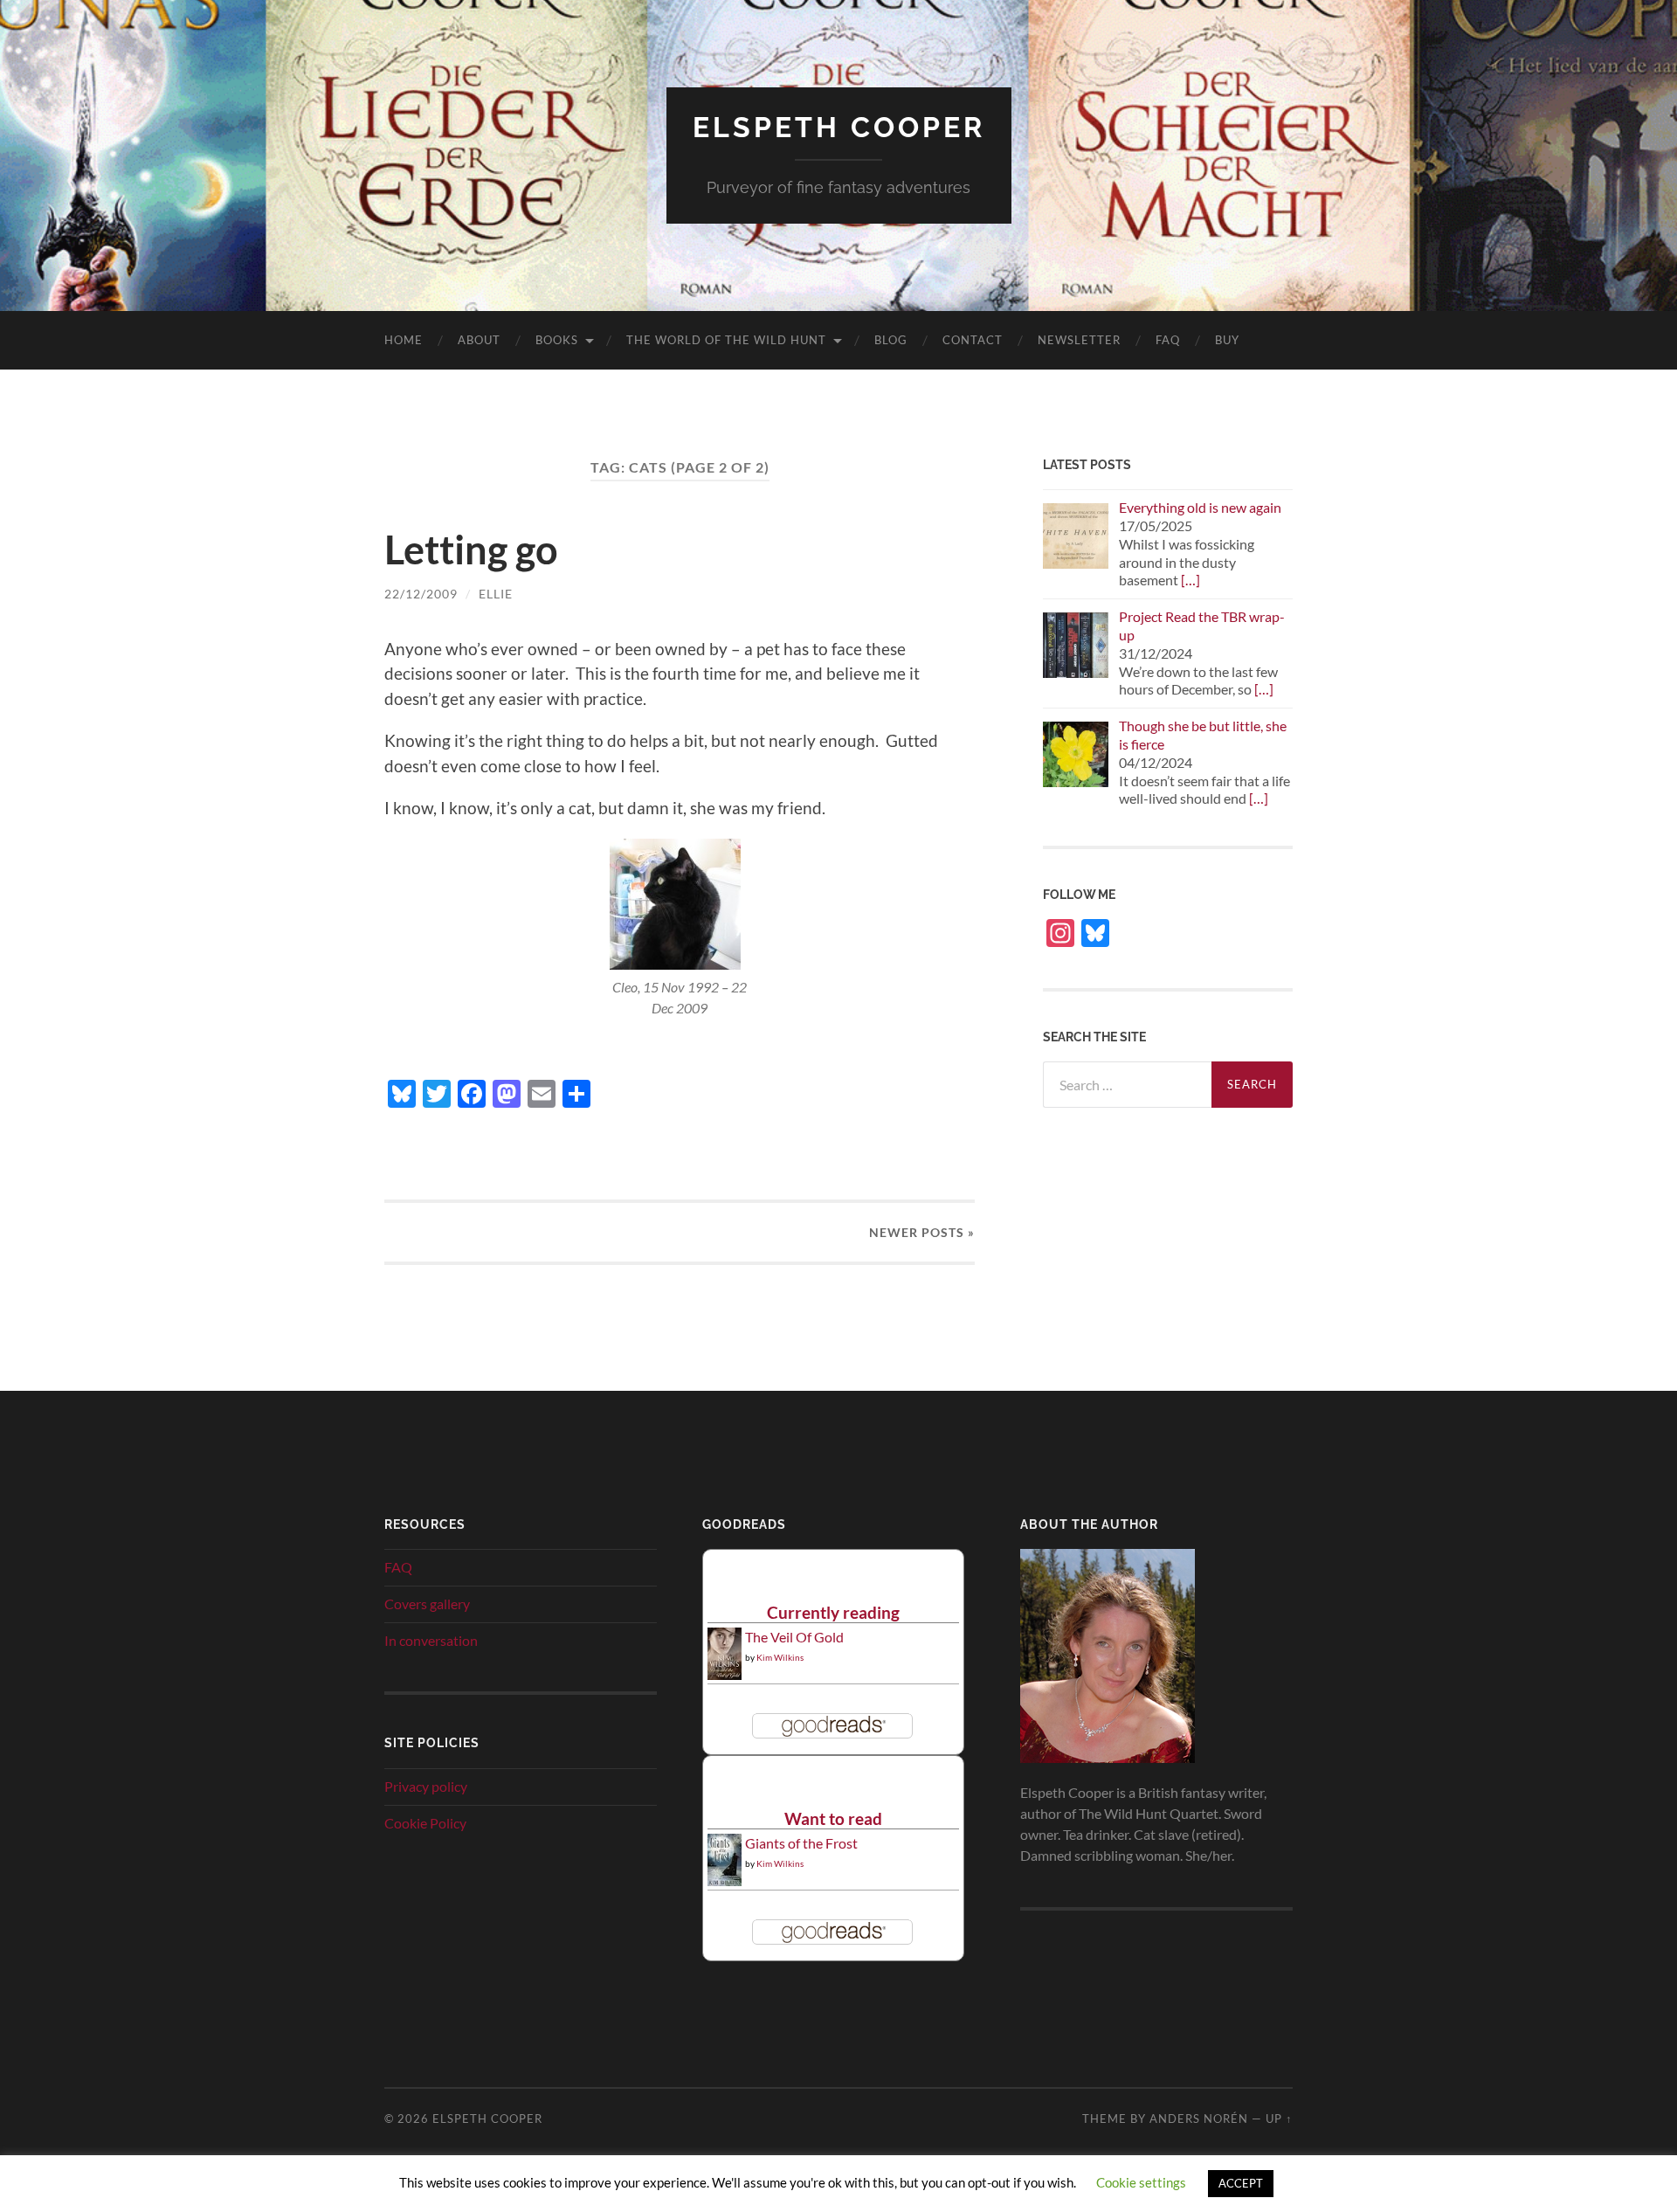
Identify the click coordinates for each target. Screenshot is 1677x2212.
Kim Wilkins (780, 1657)
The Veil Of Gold (794, 1637)
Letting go (471, 550)
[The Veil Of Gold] (725, 1674)
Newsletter (1079, 340)
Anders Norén (1199, 2119)
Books (557, 340)
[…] (1190, 580)
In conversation (431, 1640)
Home (404, 340)
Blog (891, 340)
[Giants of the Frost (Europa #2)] (725, 1883)
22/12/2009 (421, 594)
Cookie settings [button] (1141, 2182)
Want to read (833, 1818)
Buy (1227, 340)
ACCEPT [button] (1241, 2183)
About (479, 340)
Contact (973, 340)
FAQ (1168, 340)
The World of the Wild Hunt (726, 340)
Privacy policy (426, 1786)
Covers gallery (427, 1604)
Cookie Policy (425, 1823)
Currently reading (833, 1612)
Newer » (922, 1232)
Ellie (496, 594)
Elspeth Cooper (839, 127)
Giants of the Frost (801, 1843)
